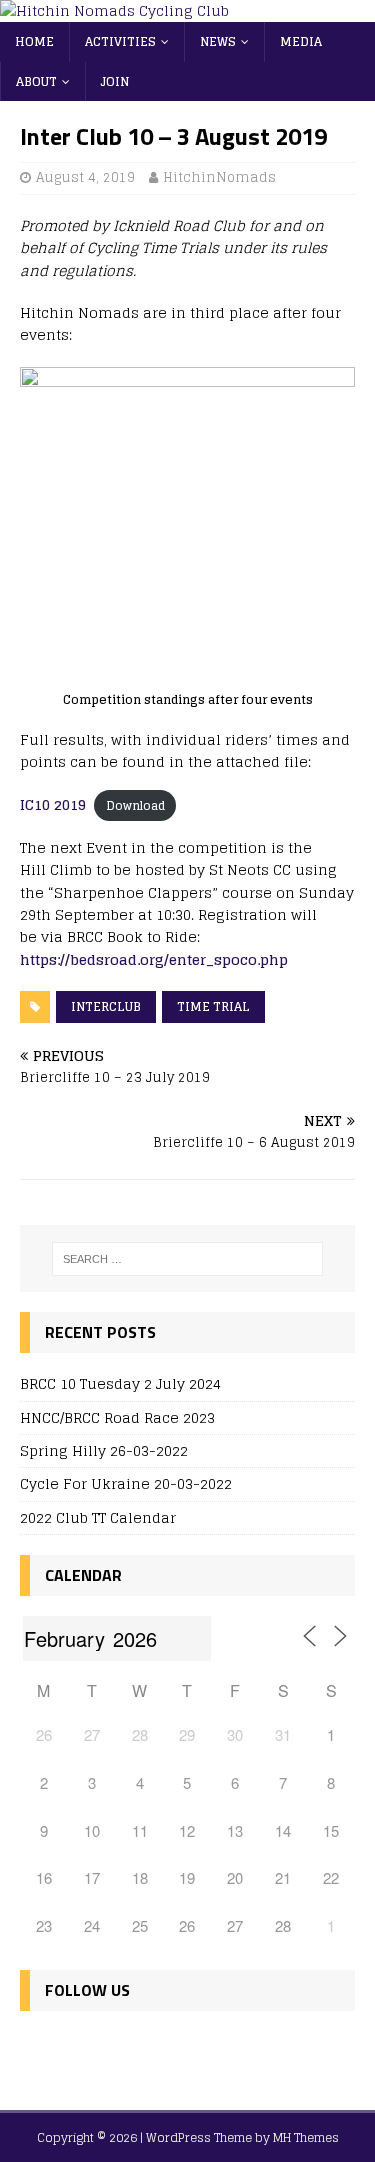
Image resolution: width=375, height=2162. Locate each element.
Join (115, 81)
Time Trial (213, 1006)
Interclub (106, 1006)
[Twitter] (82, 2048)
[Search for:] (188, 1259)
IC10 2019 (53, 804)
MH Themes (306, 2137)
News (218, 41)
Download (135, 806)
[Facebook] (39, 2048)
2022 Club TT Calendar (98, 1517)
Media (301, 41)
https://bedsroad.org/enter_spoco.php (154, 959)
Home (34, 41)
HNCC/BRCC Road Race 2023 (117, 1417)
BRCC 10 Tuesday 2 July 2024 (120, 1383)
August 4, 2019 (85, 177)
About (36, 81)
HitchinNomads (219, 177)
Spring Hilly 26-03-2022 (104, 1450)
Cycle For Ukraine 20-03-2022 (126, 1483)
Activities (120, 41)
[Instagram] (125, 2048)
